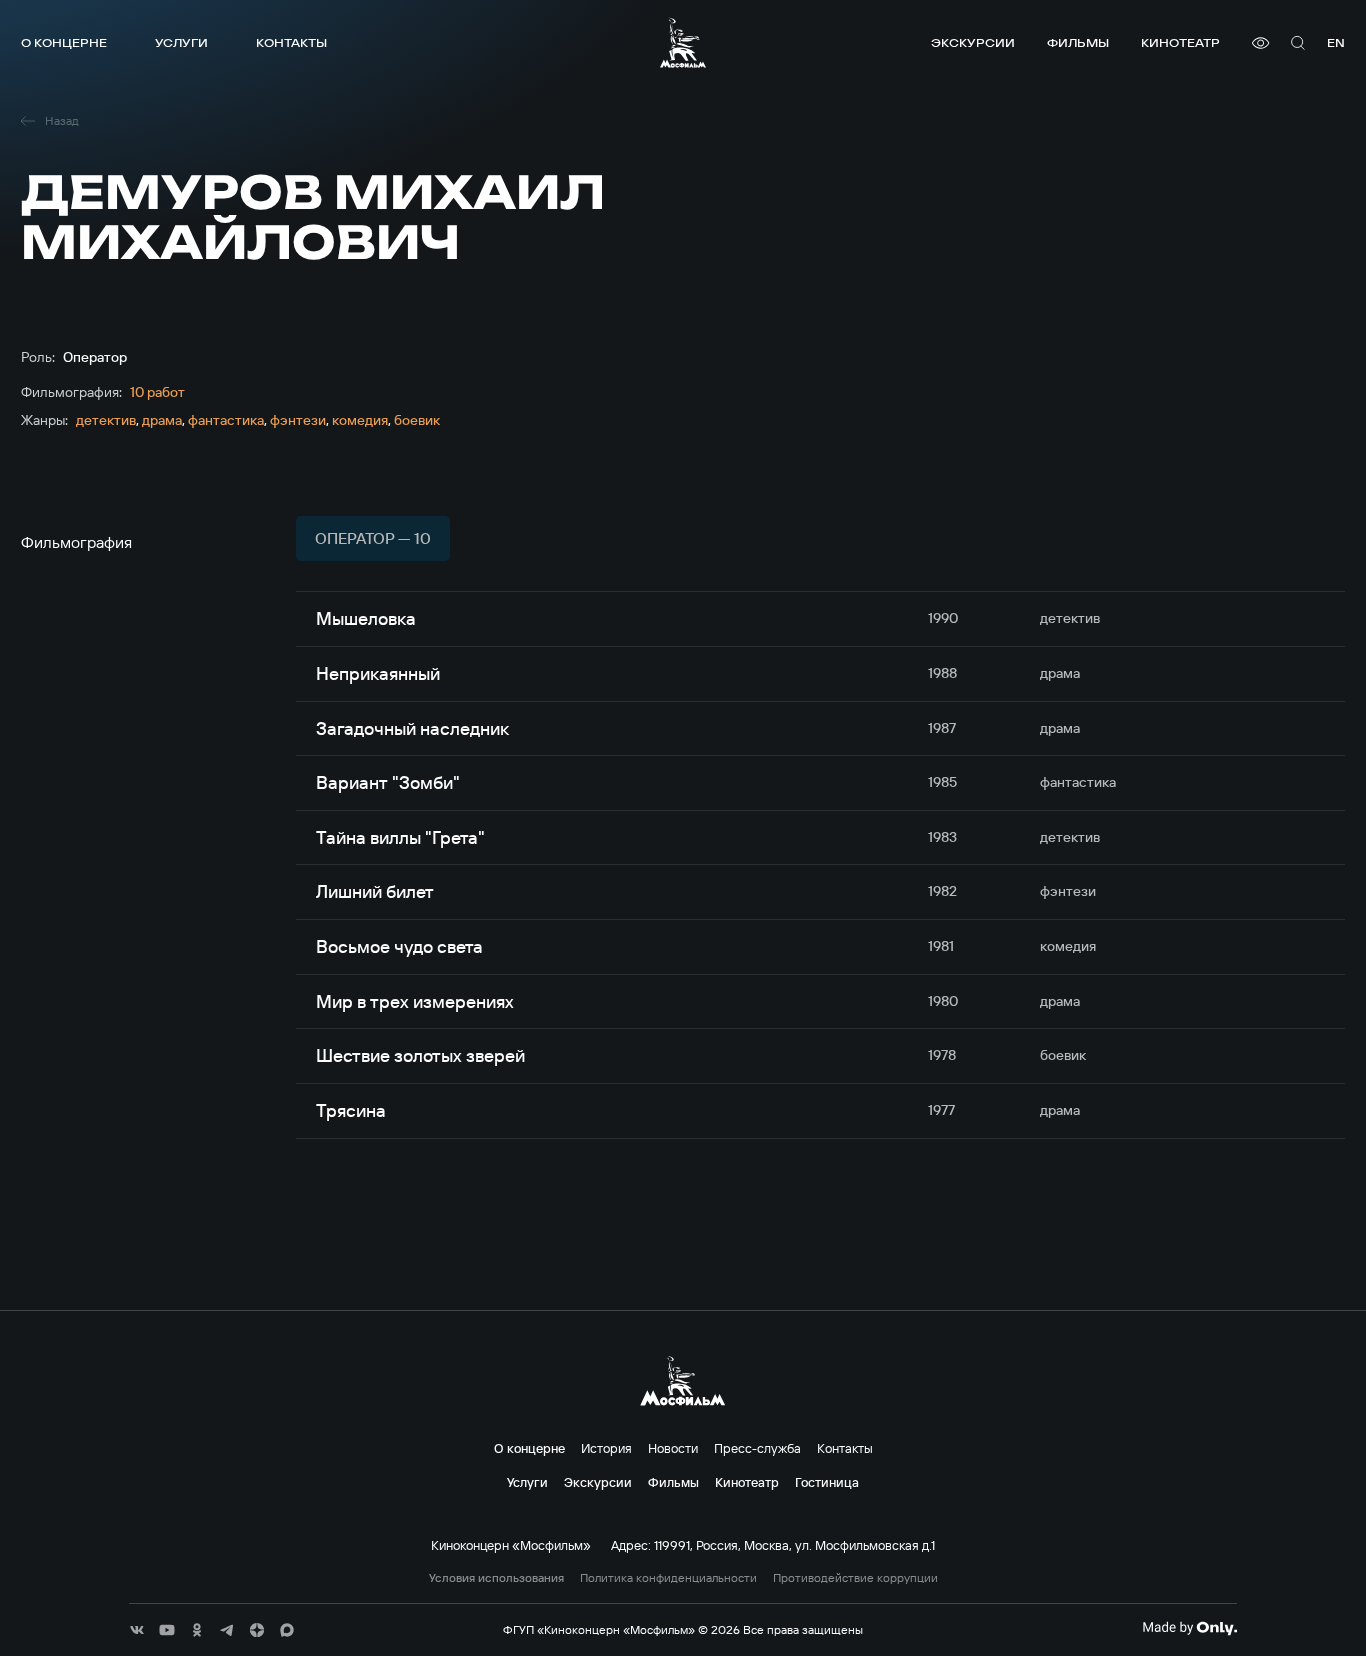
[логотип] (683, 42)
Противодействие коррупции (855, 1578)
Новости (673, 1448)
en (1336, 42)
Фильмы (1078, 42)
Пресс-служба (757, 1448)
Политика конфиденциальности (668, 1578)
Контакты (291, 42)
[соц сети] (137, 1630)
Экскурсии (973, 42)
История (606, 1448)
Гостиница (827, 1482)
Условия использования (496, 1578)
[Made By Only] (1189, 1628)
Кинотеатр (1180, 42)
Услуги (181, 42)
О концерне (64, 42)
